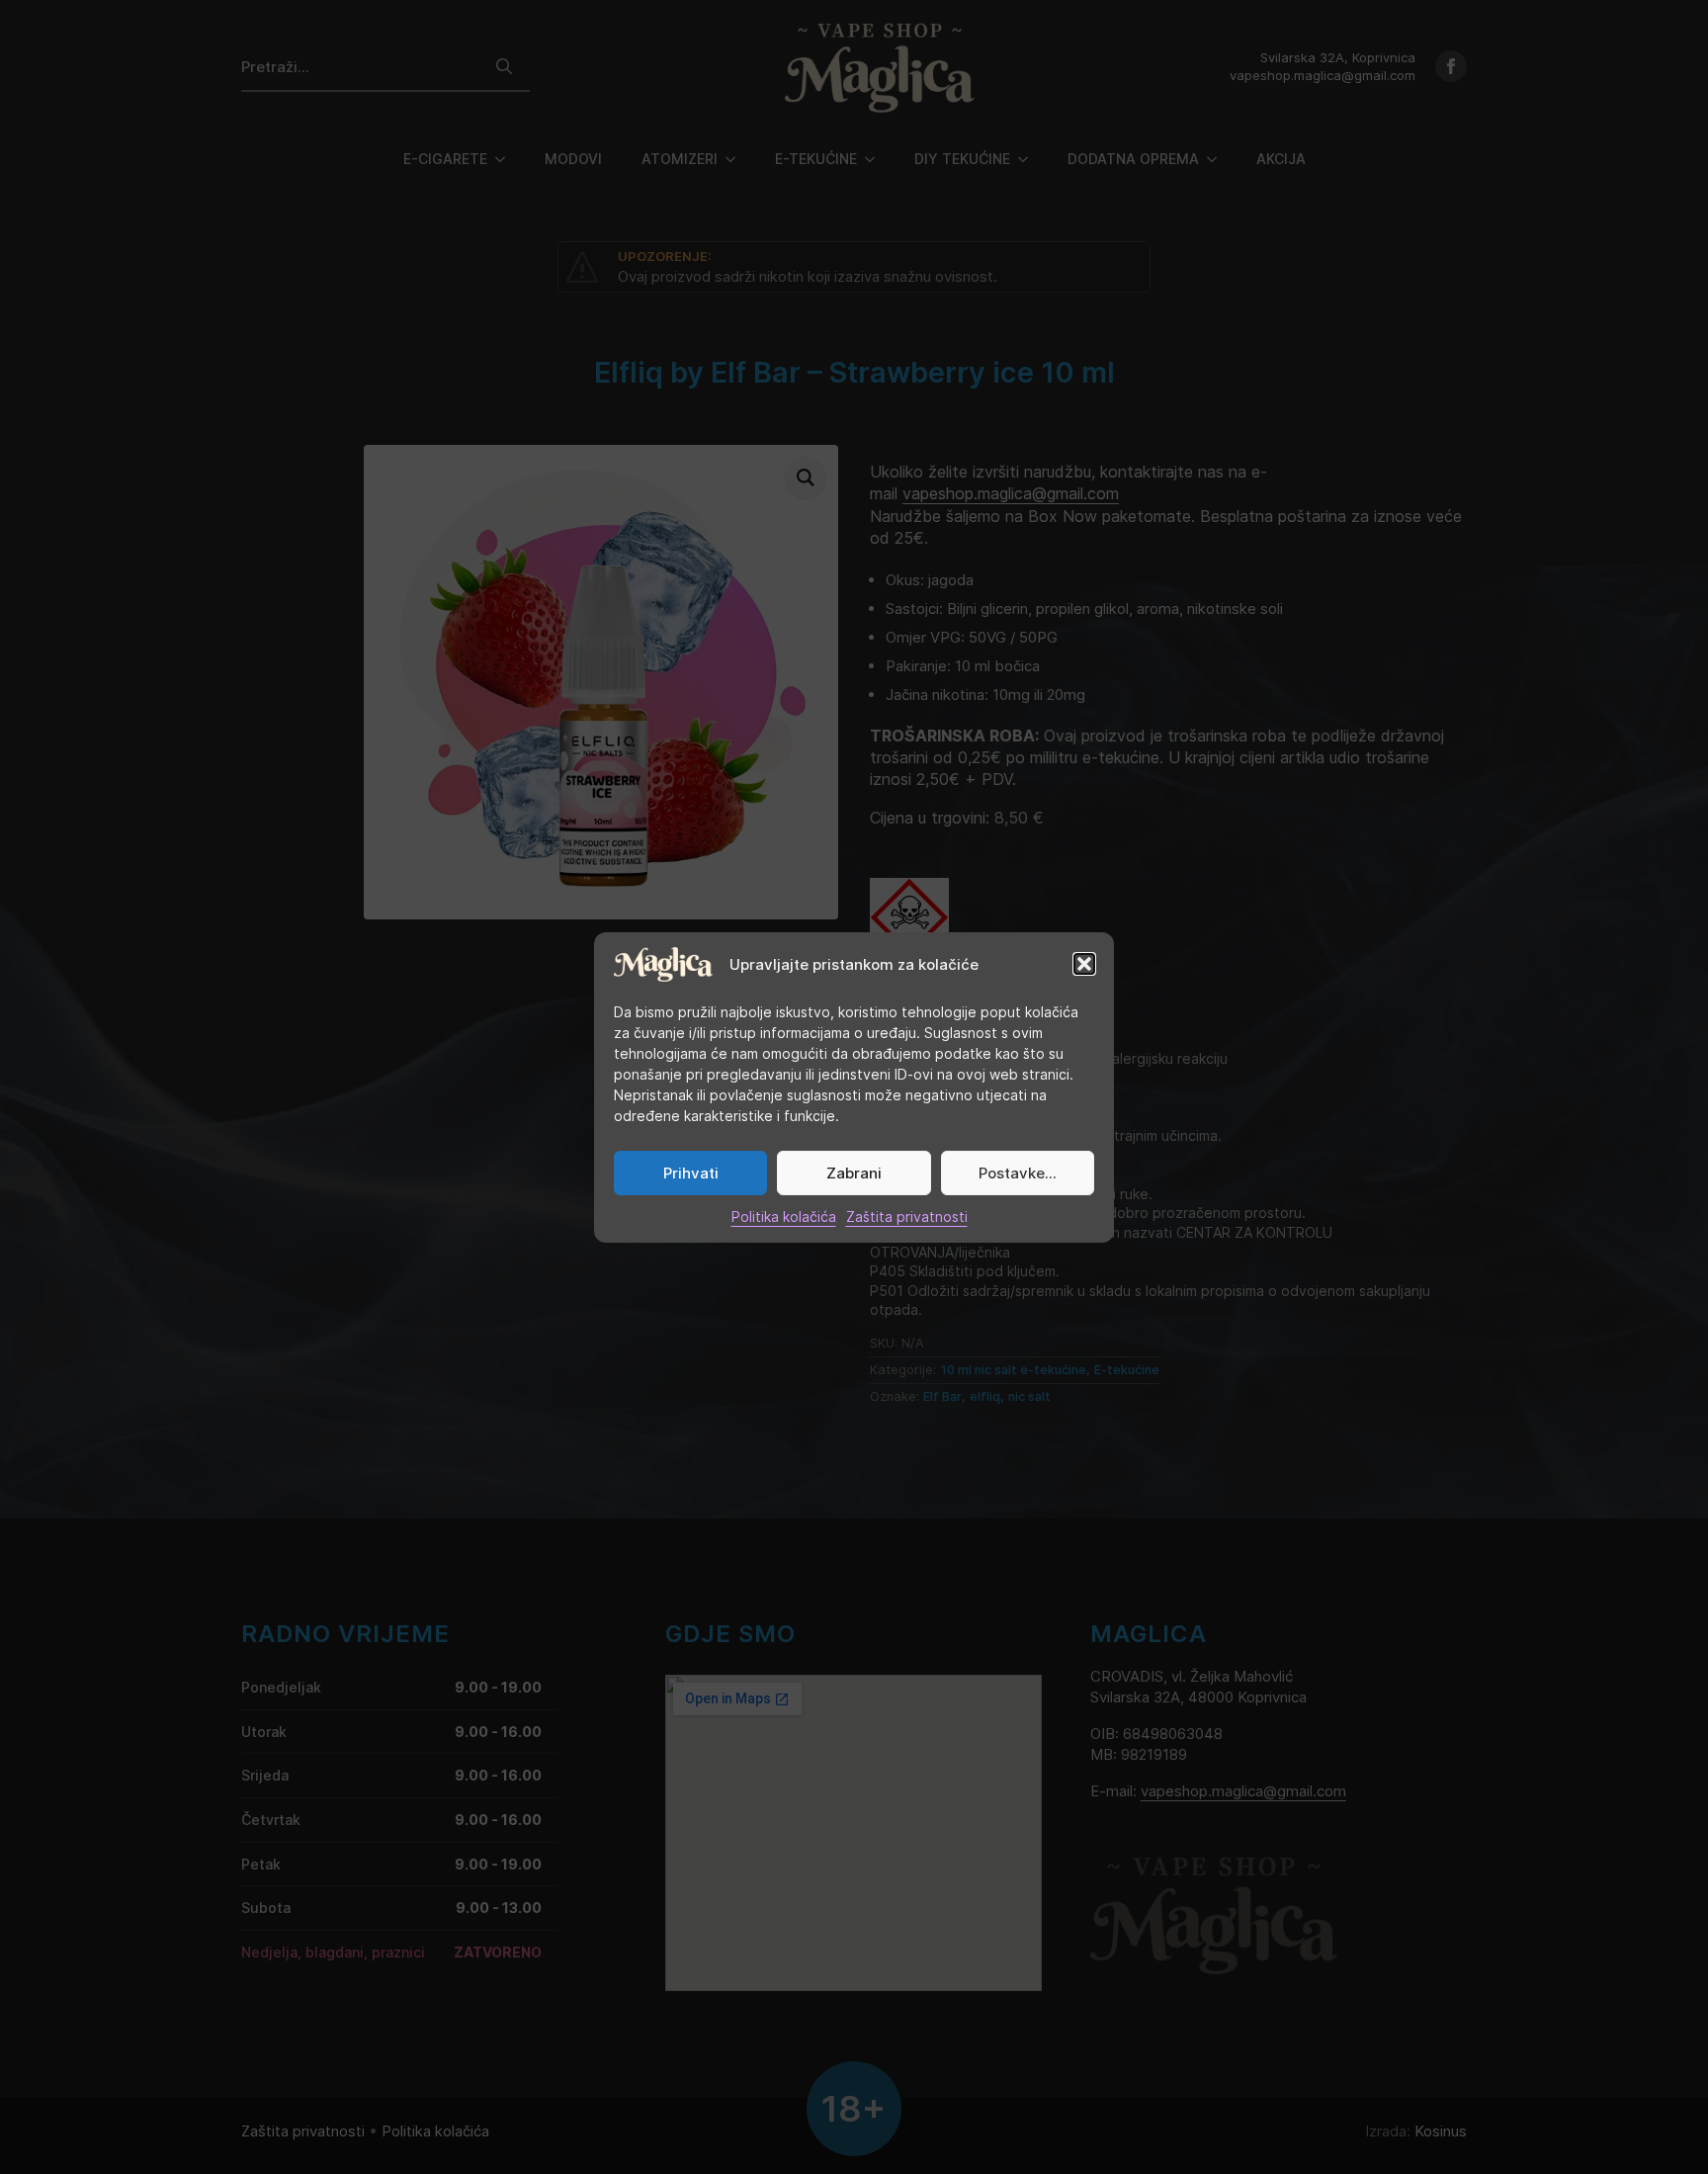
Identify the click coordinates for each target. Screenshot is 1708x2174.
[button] (1084, 964)
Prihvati (691, 1173)
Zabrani (854, 1173)
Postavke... (1018, 1173)
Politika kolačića (784, 1217)
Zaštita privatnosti (907, 1217)
